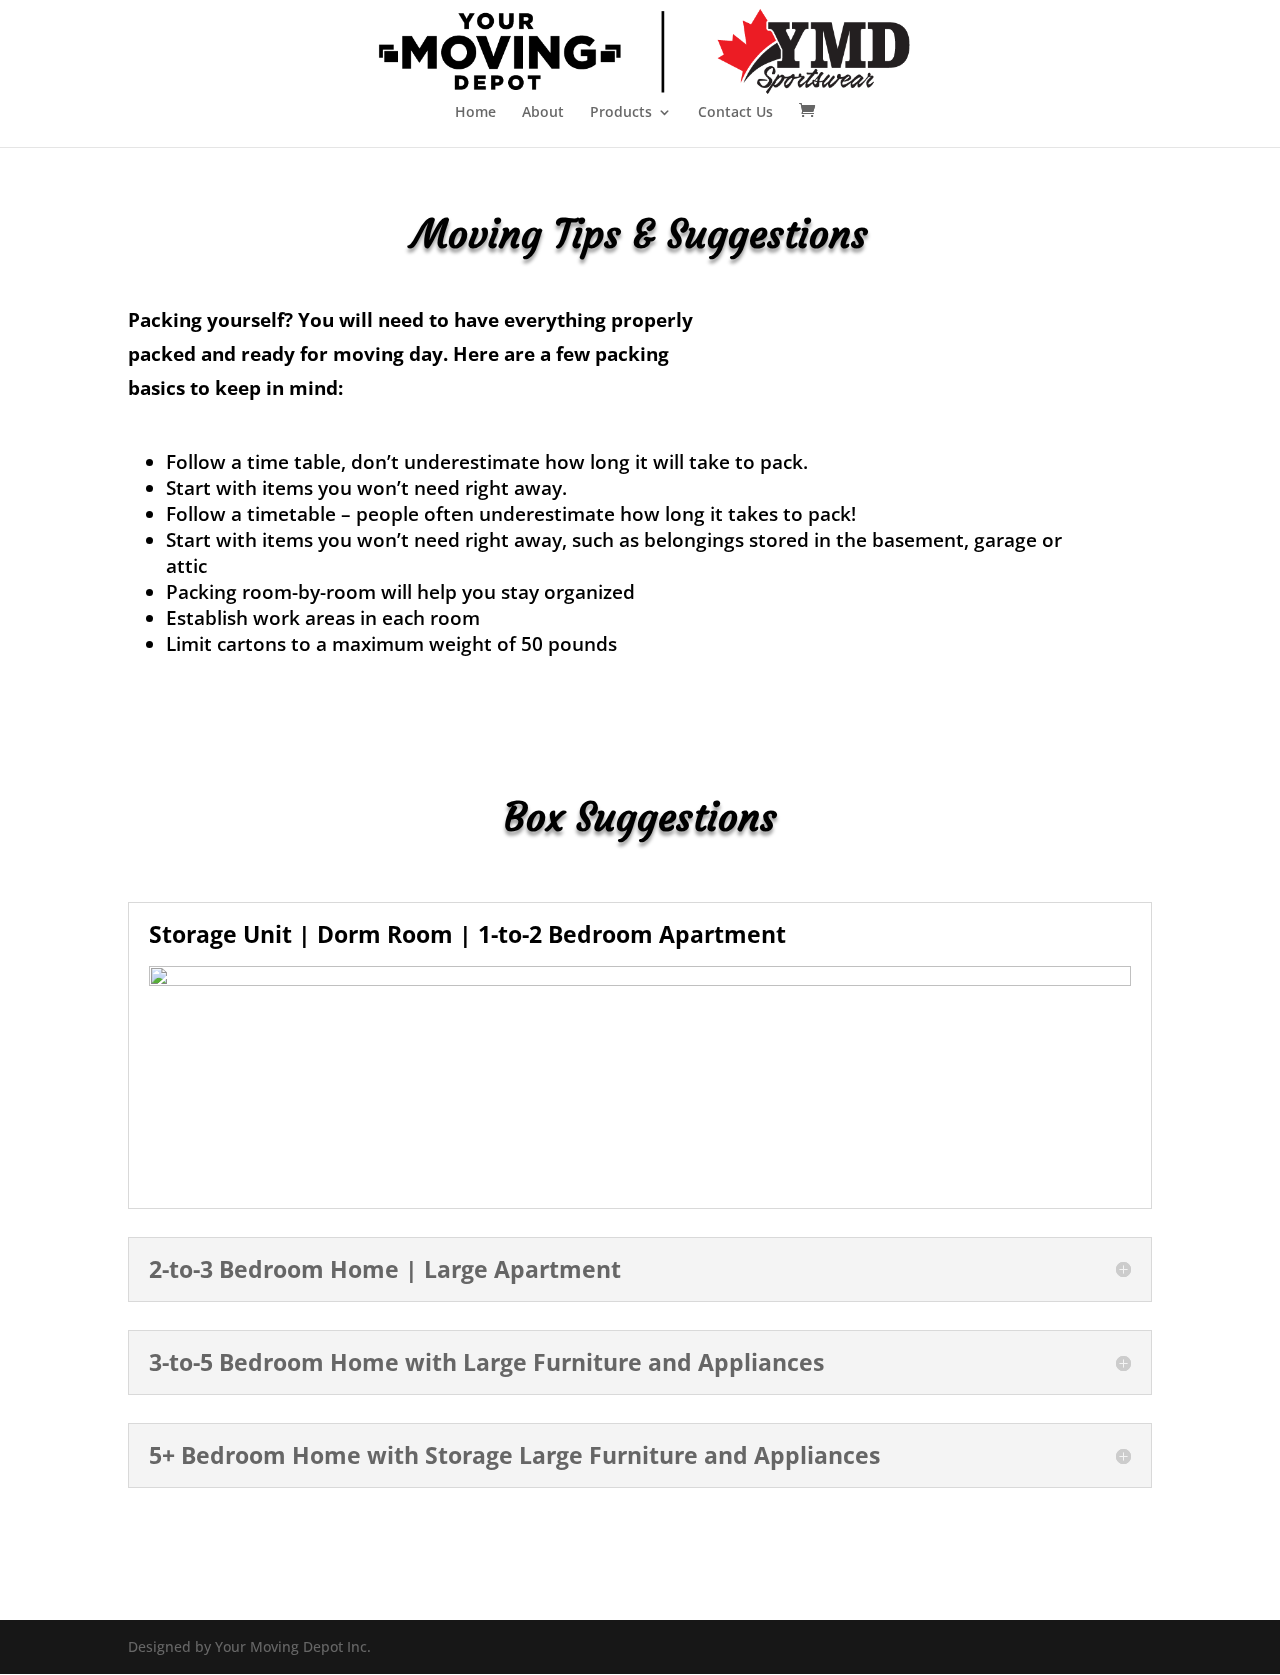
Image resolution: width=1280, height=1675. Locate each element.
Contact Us (735, 113)
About (543, 113)
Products (621, 113)
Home (475, 113)
